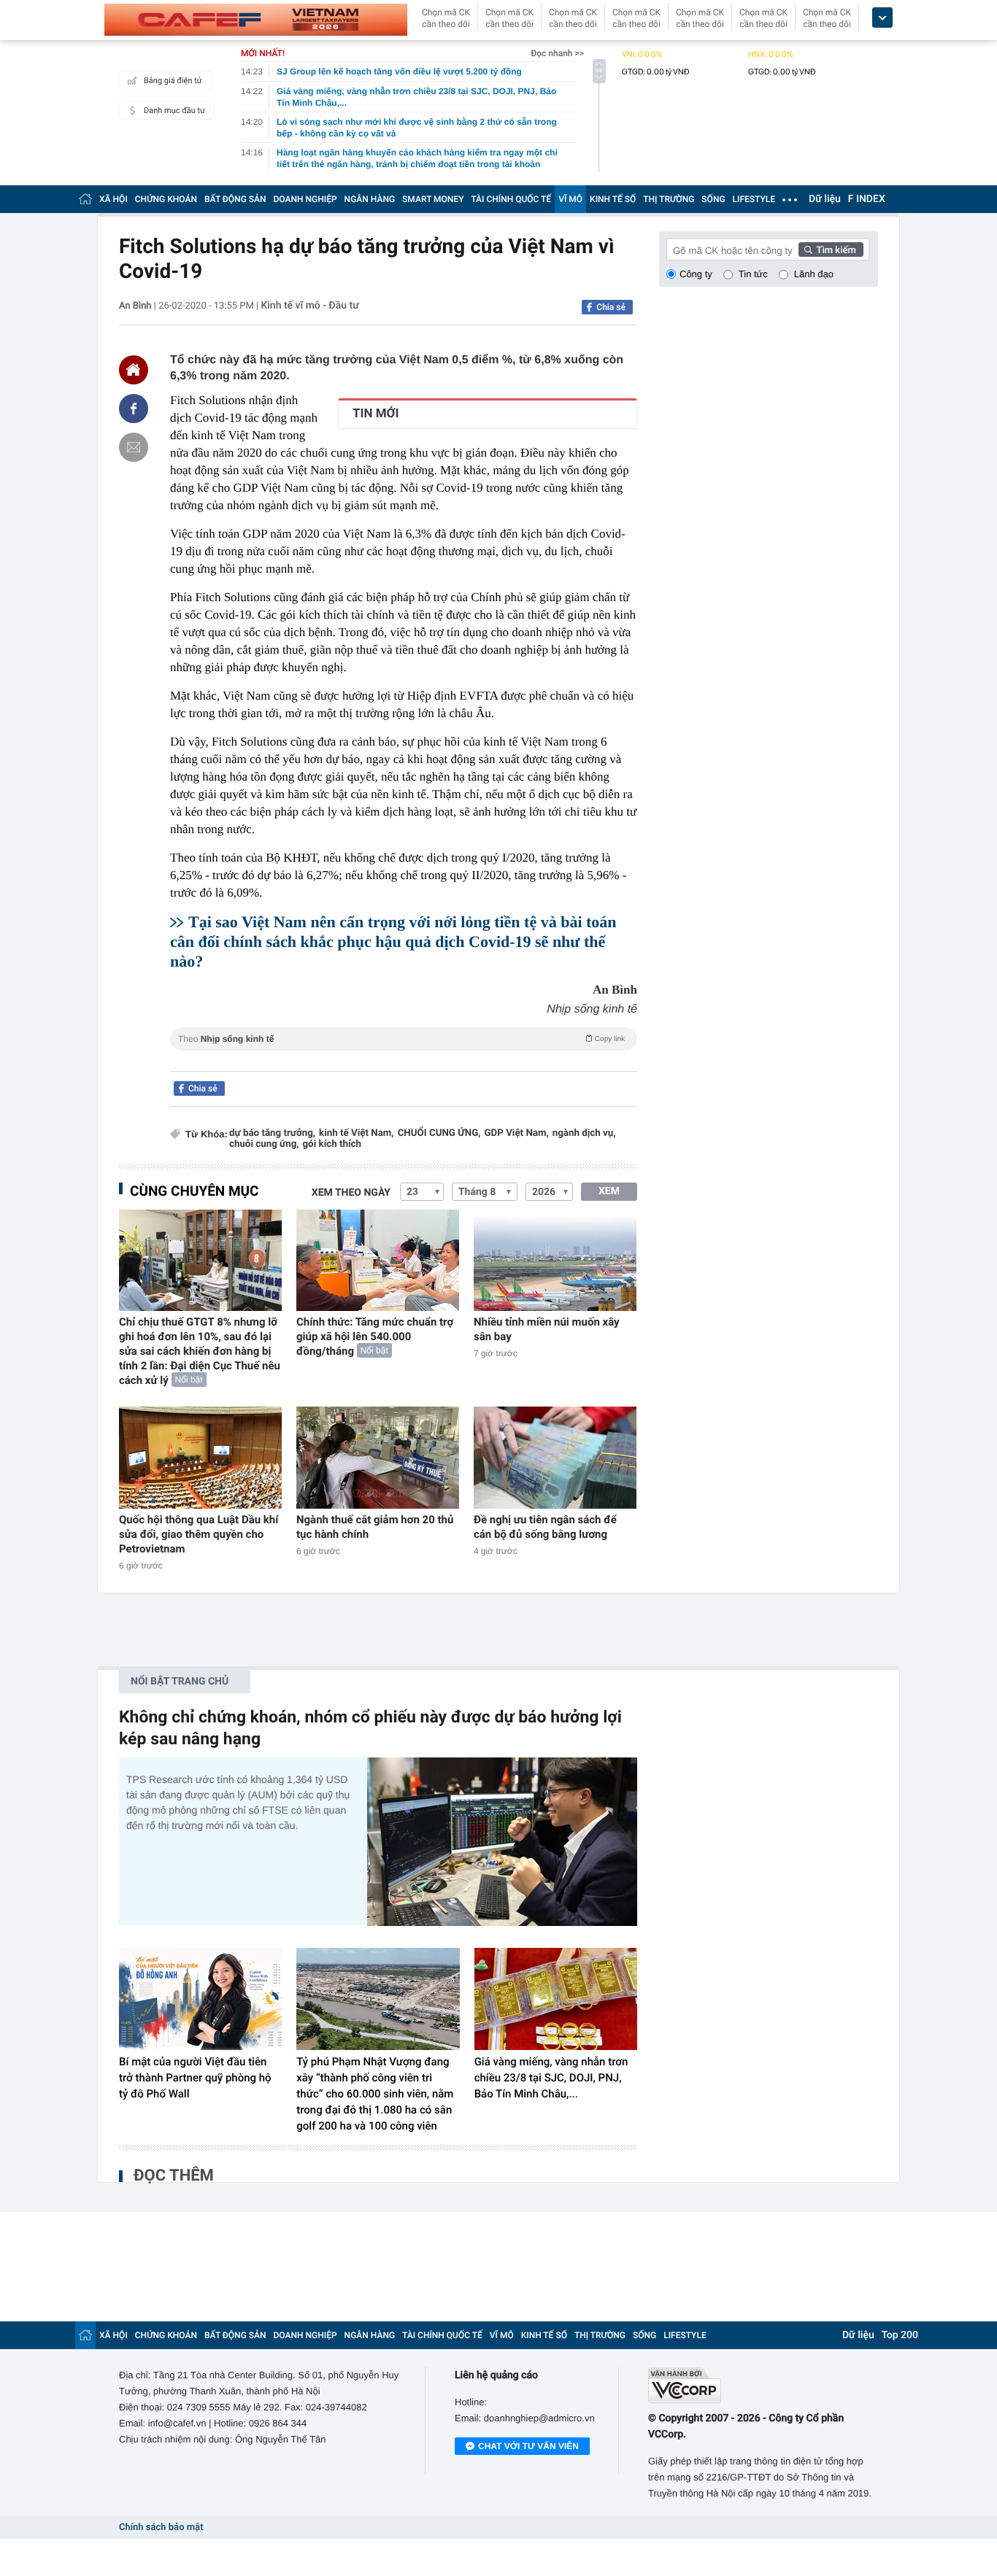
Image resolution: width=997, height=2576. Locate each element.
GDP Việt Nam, (516, 1133)
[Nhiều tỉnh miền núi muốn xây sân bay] (555, 1260)
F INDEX (867, 199)
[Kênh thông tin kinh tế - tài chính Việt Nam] (256, 20)
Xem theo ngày (351, 1193)
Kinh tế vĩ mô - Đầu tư (309, 306)
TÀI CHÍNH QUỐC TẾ (511, 199)
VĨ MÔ (570, 199)
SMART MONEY (433, 199)
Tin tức (753, 274)
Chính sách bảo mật (161, 2527)
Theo (401, 1039)
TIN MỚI (376, 414)
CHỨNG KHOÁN (166, 199)
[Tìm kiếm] (831, 250)
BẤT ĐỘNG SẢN (235, 199)
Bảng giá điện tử (173, 81)
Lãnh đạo (814, 274)
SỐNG (713, 199)
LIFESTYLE (754, 199)
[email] (134, 447)
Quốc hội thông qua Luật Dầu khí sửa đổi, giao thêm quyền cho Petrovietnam (199, 1534)
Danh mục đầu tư (174, 111)
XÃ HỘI (113, 199)
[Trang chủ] (85, 199)
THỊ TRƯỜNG (669, 199)
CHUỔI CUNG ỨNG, (439, 1133)
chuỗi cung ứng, (264, 1144)
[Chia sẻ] (134, 409)
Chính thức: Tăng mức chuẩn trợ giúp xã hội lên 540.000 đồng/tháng (375, 1337)
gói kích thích (332, 1144)
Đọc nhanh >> (557, 53)
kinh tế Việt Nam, (357, 1133)
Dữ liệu (825, 199)
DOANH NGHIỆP (305, 199)
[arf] (404, 1055)
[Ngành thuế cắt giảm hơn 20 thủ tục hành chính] (378, 1457)
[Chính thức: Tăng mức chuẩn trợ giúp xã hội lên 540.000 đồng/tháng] (378, 1260)
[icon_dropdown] (882, 18)
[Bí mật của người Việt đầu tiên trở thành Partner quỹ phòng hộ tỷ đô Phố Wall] (200, 1999)
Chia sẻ (611, 307)
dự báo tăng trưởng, (272, 1133)
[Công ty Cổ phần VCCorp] (763, 2385)
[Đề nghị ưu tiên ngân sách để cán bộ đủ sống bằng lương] (555, 1457)
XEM (609, 1191)
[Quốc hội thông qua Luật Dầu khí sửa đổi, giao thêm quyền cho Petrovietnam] (200, 1457)
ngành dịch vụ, (584, 1133)
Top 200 (900, 2335)
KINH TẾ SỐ (613, 199)
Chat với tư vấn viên (528, 2446)
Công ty (696, 274)
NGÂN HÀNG (370, 199)
